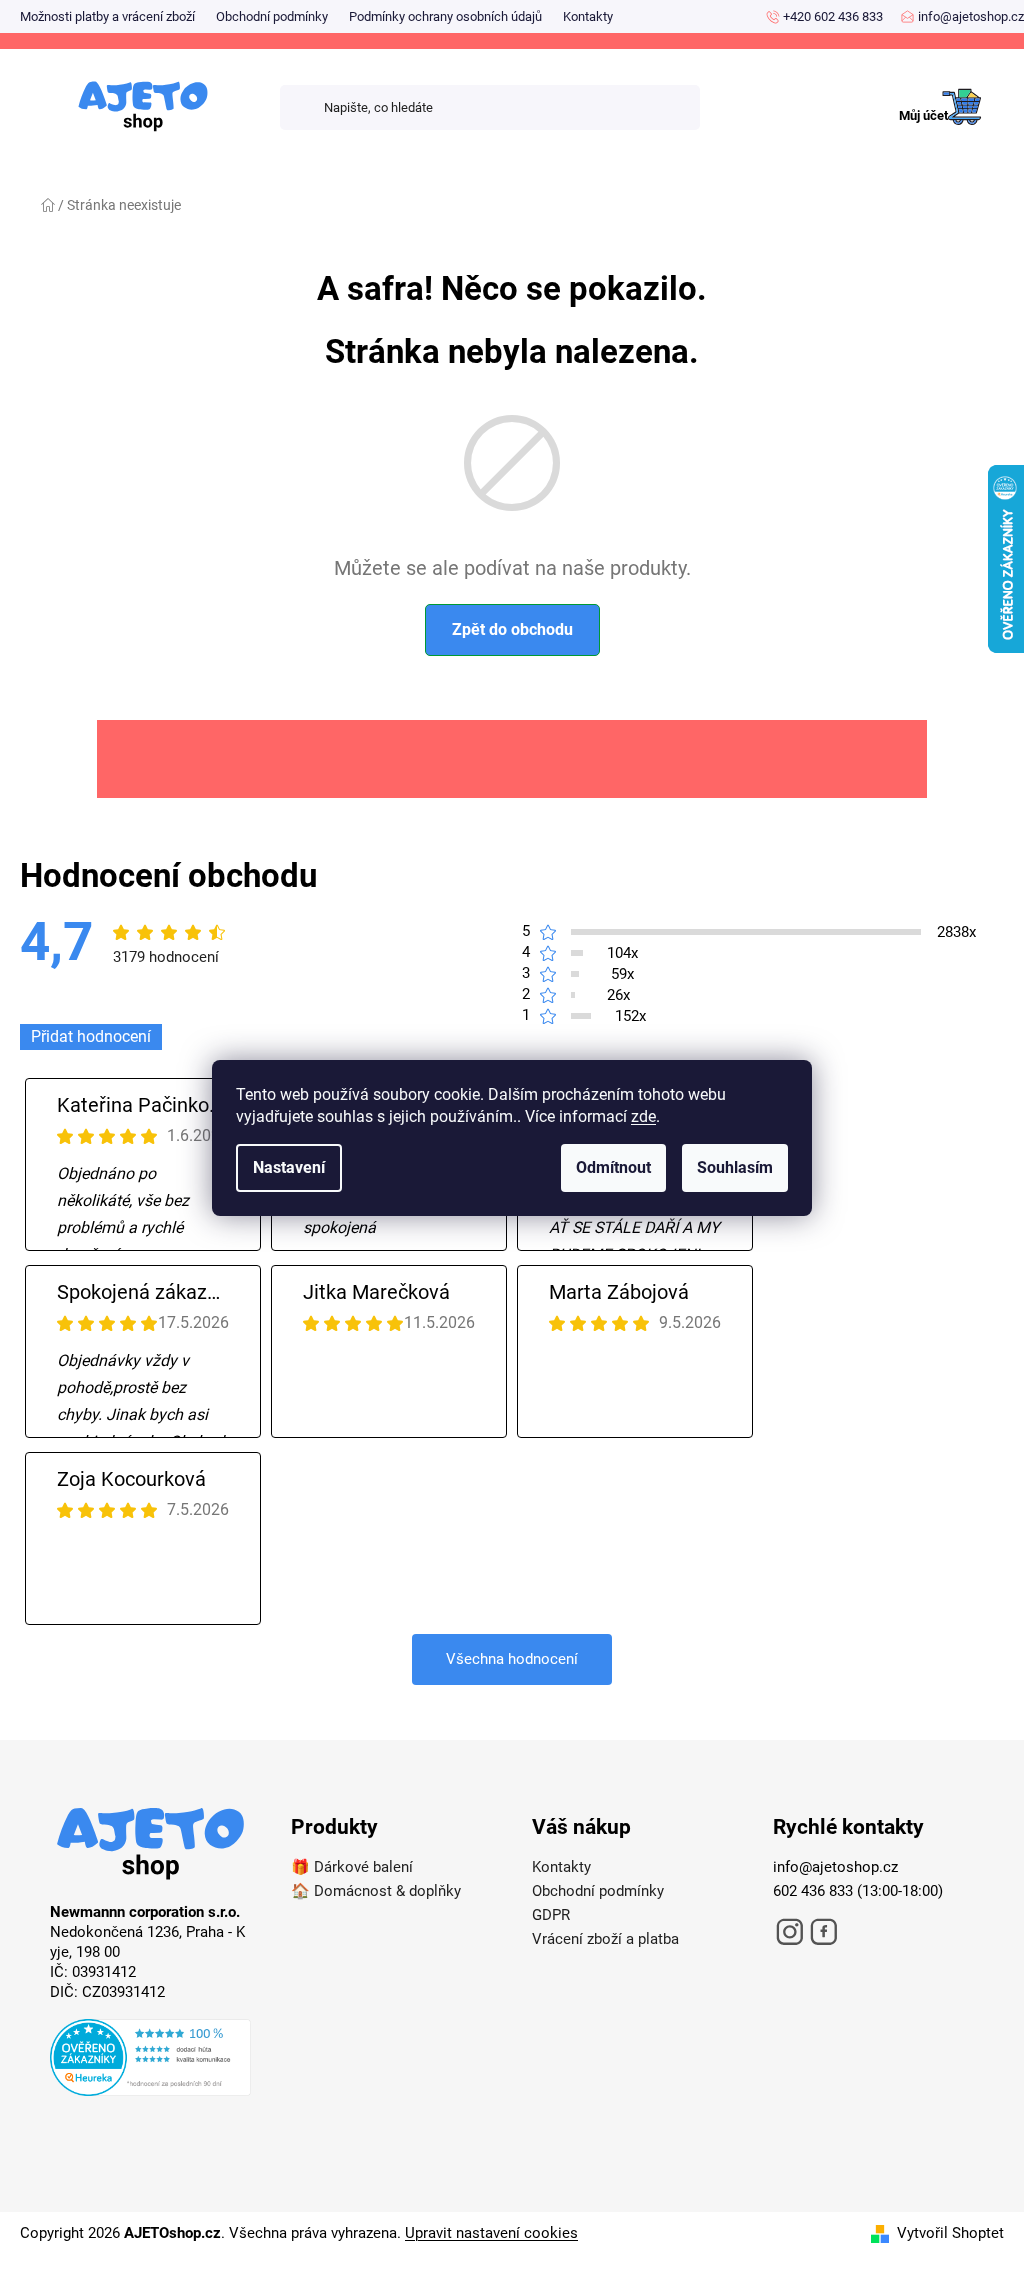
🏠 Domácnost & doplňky (376, 1891)
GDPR (551, 1915)
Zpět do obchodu (512, 629)
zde (643, 1116)
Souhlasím (735, 1167)
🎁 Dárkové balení (352, 1867)
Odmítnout (613, 1167)
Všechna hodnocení (512, 1659)
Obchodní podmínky (272, 16)
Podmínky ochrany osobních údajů (445, 16)
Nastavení (289, 1167)
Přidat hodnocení (91, 1036)
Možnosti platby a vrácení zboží (107, 16)
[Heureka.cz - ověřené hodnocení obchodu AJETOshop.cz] (150, 2060)
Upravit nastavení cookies (491, 2233)
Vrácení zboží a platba (605, 1939)
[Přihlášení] (908, 108)
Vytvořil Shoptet (950, 2233)
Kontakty (588, 16)
